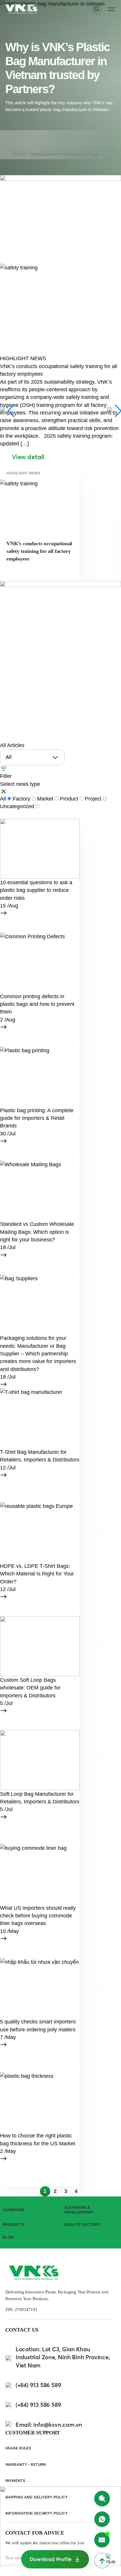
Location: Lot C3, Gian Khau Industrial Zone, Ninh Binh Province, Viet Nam (63, 2357)
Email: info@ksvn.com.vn (49, 2425)
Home (19, 154)
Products (13, 2225)
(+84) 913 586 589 (38, 2385)
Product (70, 799)
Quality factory (82, 2225)
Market (46, 799)
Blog (8, 2237)
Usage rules (18, 2448)
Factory (22, 799)
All (4, 799)
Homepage (14, 2210)
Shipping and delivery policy (36, 2497)
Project (94, 799)
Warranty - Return (26, 2465)
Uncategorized (18, 806)
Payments (15, 2481)
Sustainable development (79, 2210)
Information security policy (36, 2513)
